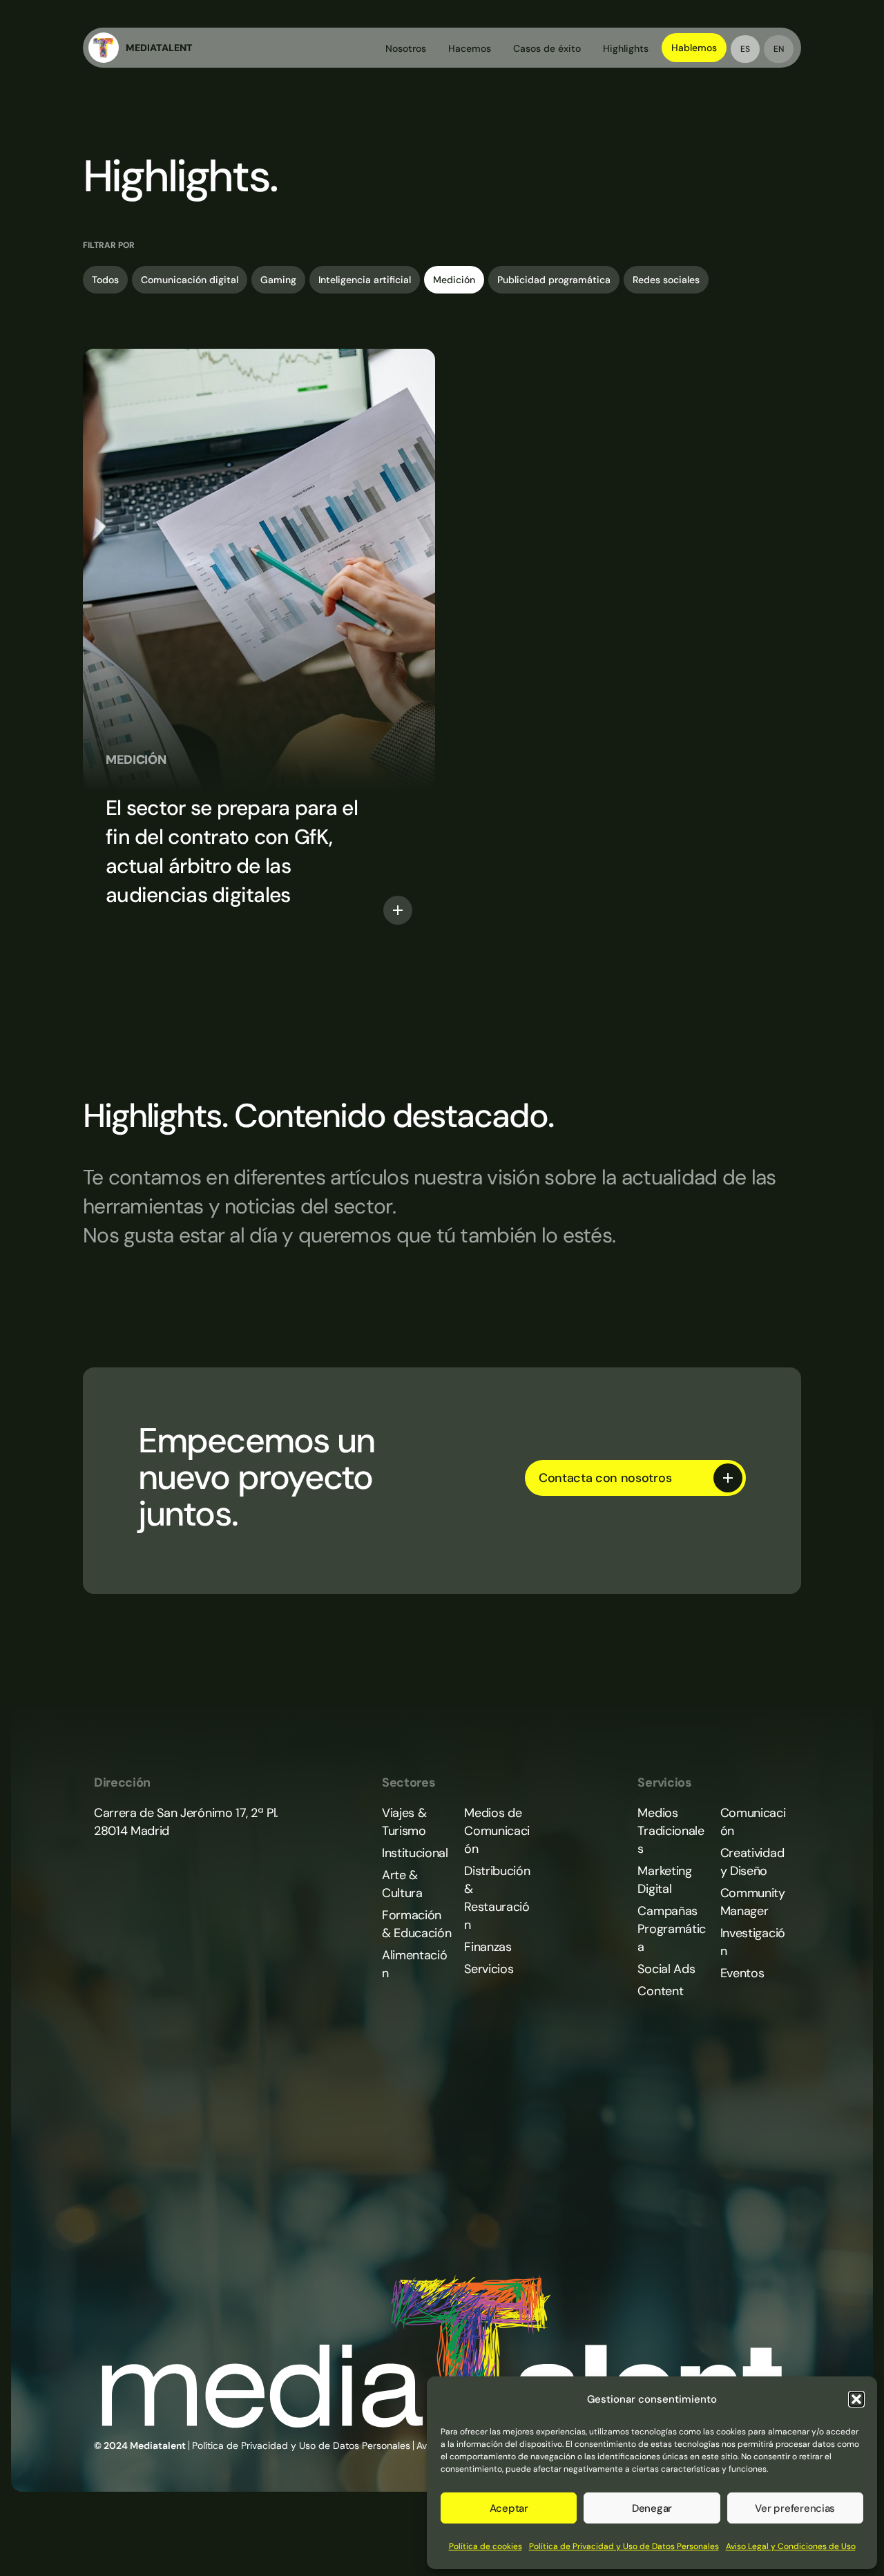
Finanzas (488, 1947)
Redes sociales (666, 280)
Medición (454, 280)
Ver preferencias (795, 2508)
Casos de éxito (547, 48)
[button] (856, 2399)
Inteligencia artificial (365, 280)
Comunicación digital (190, 280)
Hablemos (694, 48)
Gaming (278, 280)
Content (660, 1991)
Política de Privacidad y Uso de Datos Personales (624, 2546)
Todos (105, 280)
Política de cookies (486, 2546)
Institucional (415, 1853)
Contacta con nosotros (605, 1478)
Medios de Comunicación (497, 1831)
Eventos (742, 1973)
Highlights (626, 48)
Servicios (489, 1969)
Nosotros (406, 48)
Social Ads (666, 1969)
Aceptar (509, 2508)
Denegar (652, 2508)
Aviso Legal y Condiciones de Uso (791, 2546)
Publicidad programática (554, 280)
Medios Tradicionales (671, 1831)
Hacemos (470, 48)
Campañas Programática (671, 1929)
